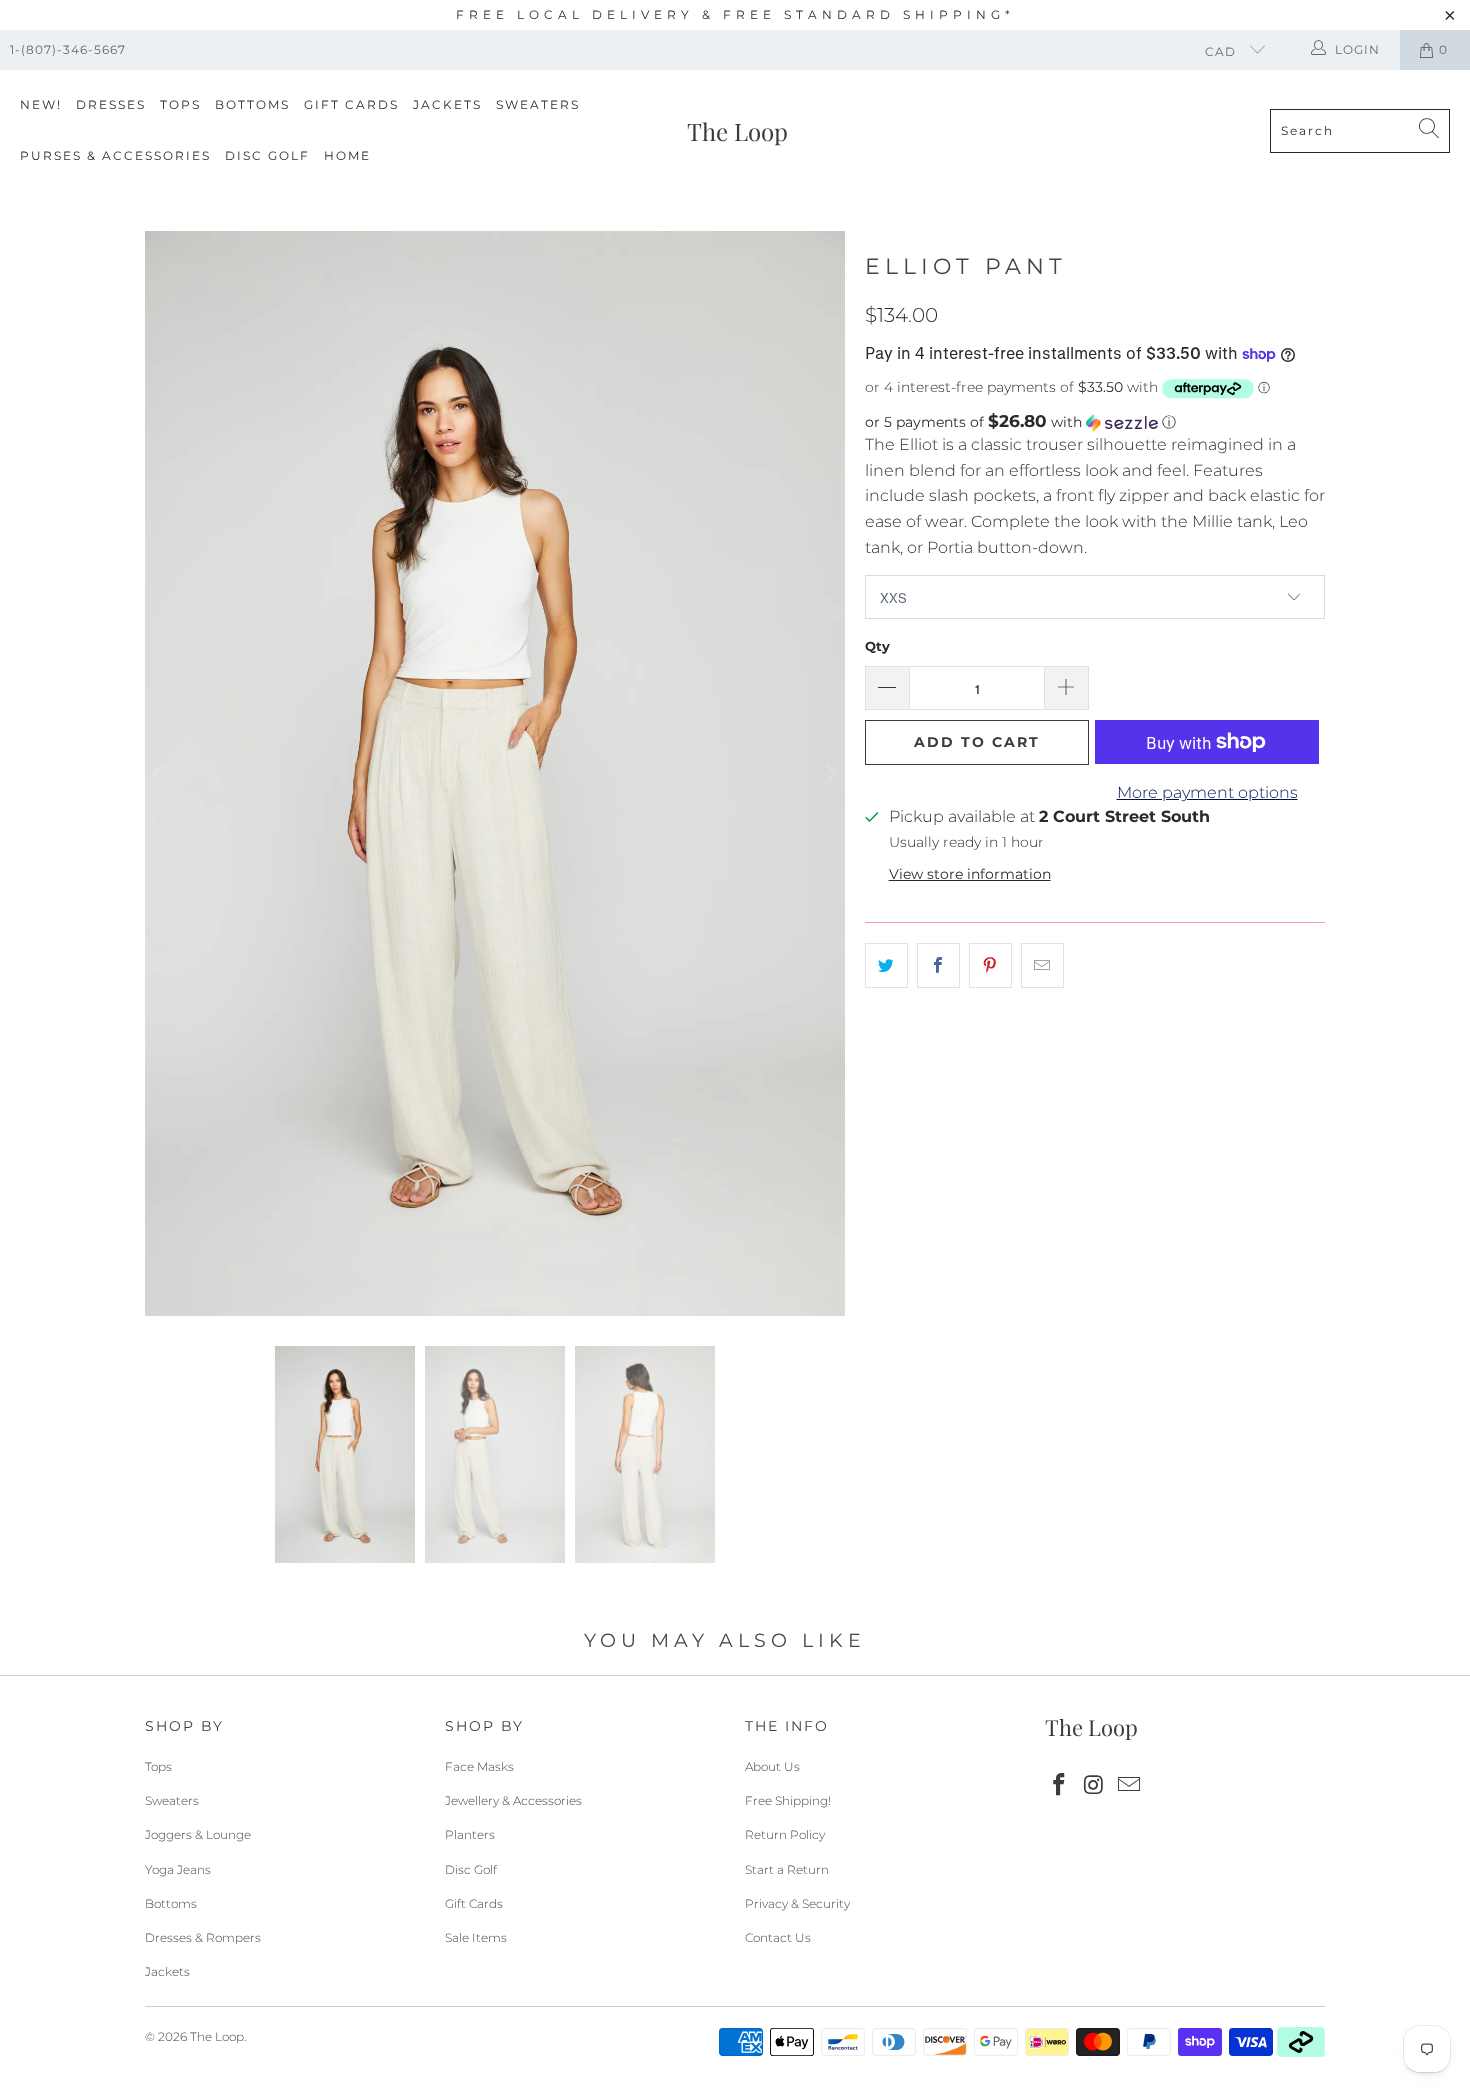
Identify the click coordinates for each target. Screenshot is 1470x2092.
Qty (877, 646)
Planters (470, 1834)
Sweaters (538, 104)
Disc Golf (267, 155)
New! (41, 104)
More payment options (1207, 792)
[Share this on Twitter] (886, 966)
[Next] (830, 773)
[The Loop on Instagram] (1095, 1786)
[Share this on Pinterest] (990, 966)
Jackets (447, 104)
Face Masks (479, 1766)
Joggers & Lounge (198, 1834)
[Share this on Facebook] (938, 966)
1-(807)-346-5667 (68, 49)
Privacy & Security (797, 1903)
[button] (1095, 422)
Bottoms (252, 104)
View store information (970, 874)
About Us (772, 1766)
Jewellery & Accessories (513, 1800)
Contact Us (778, 1937)
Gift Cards (351, 104)
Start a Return (787, 1869)
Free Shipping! (788, 1800)
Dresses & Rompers (203, 1937)
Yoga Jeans (178, 1869)
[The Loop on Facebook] (1060, 1786)
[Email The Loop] (1129, 1786)
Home (347, 155)
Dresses (111, 104)
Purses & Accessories (115, 155)
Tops (180, 104)
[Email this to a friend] (1042, 966)
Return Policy (785, 1834)
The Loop (217, 2036)
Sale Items (476, 1937)
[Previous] (160, 773)
